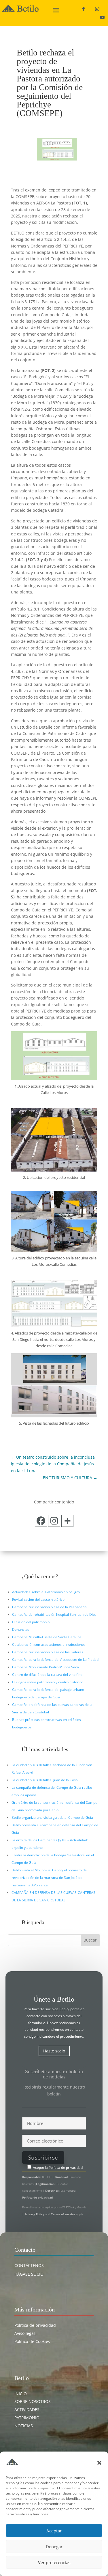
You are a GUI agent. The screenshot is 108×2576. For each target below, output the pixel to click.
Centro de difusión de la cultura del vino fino (47, 1675)
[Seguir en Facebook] (83, 9)
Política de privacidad (66, 2168)
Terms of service (63, 2214)
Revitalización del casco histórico (38, 1599)
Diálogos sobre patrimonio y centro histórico (48, 1682)
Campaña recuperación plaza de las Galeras (48, 1652)
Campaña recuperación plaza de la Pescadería (49, 1607)
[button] (99, 2463)
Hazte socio (54, 2051)
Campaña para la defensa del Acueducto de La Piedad (55, 1660)
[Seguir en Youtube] (102, 17)
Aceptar (54, 2531)
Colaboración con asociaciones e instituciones (49, 1645)
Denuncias (21, 1629)
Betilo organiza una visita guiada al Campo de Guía (52, 1817)
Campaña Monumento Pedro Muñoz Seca (46, 1667)
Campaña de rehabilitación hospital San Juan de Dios (54, 1614)
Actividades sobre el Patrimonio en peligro (46, 1592)
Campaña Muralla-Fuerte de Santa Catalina (47, 1637)
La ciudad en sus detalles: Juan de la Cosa (45, 1780)
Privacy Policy (35, 2214)
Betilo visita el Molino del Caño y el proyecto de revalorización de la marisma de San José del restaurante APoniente (49, 1878)
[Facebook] (41, 1521)
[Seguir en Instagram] (97, 9)
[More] (67, 1521)
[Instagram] (54, 1521)
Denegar (54, 2547)
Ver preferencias (54, 2562)
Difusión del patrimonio (31, 1622)
